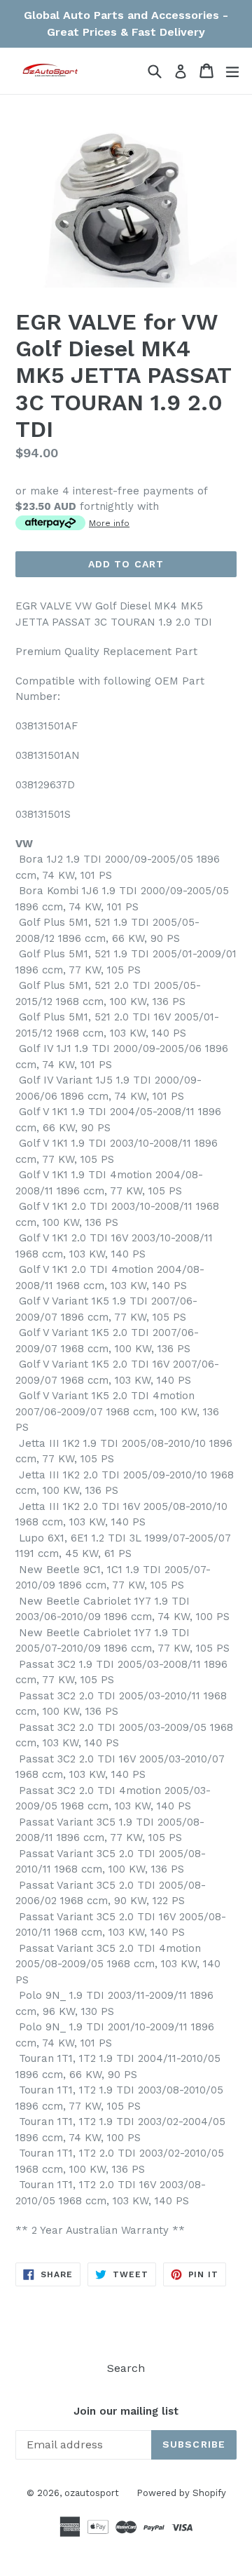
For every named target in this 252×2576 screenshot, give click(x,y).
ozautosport (92, 2493)
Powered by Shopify (181, 2493)
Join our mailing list (126, 2411)
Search (126, 2368)
